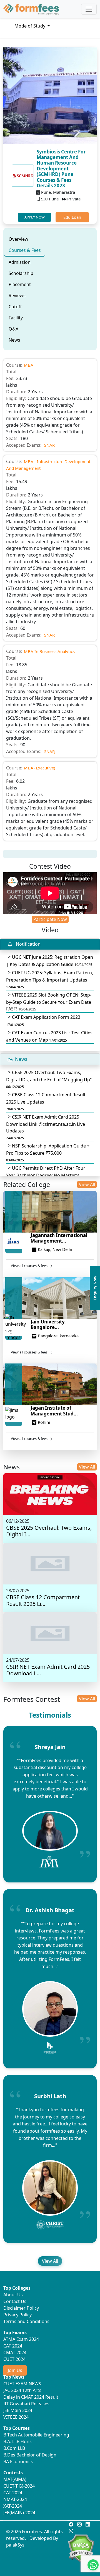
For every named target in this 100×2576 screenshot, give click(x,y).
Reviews (17, 295)
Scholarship (21, 273)
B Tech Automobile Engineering (36, 2435)
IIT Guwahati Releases (26, 2404)
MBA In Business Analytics (49, 651)
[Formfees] (31, 9)
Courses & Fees (25, 250)
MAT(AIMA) (15, 2479)
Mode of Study (30, 26)
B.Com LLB (14, 2448)
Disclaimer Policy (21, 2308)
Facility (16, 318)
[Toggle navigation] (89, 9)
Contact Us (15, 2301)
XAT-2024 (13, 2506)
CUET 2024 (14, 2359)
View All (87, 1184)
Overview (18, 239)
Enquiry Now (95, 1288)
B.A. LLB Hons (17, 2441)
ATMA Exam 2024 (21, 2339)
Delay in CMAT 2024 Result (31, 2397)
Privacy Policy (17, 2315)
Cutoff (15, 307)
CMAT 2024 (15, 2353)
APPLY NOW (35, 217)
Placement (20, 284)
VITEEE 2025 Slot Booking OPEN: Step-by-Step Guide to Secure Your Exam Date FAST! (49, 1002)
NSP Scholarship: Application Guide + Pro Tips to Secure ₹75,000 (48, 1153)
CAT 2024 (13, 2346)
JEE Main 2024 (18, 2410)
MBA (29, 365)
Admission (20, 262)
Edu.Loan (72, 217)
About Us (13, 2295)
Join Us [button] (15, 2370)
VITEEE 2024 (16, 2417)
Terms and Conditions (26, 2321)
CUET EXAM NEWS (22, 2384)
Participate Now (50, 919)
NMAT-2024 (15, 2499)
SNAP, (50, 445)
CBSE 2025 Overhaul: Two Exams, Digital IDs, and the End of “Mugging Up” (49, 1079)
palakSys (15, 2545)
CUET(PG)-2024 (19, 2486)
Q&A (13, 329)
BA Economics (18, 2461)
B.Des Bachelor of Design (30, 2455)
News (14, 340)
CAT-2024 (13, 2493)
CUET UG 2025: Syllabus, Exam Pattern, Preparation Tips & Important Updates (50, 979)
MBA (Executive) (40, 768)
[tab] (18, 239)
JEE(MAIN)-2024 (19, 2513)
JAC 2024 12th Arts (22, 2390)
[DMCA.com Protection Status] (81, 2548)
